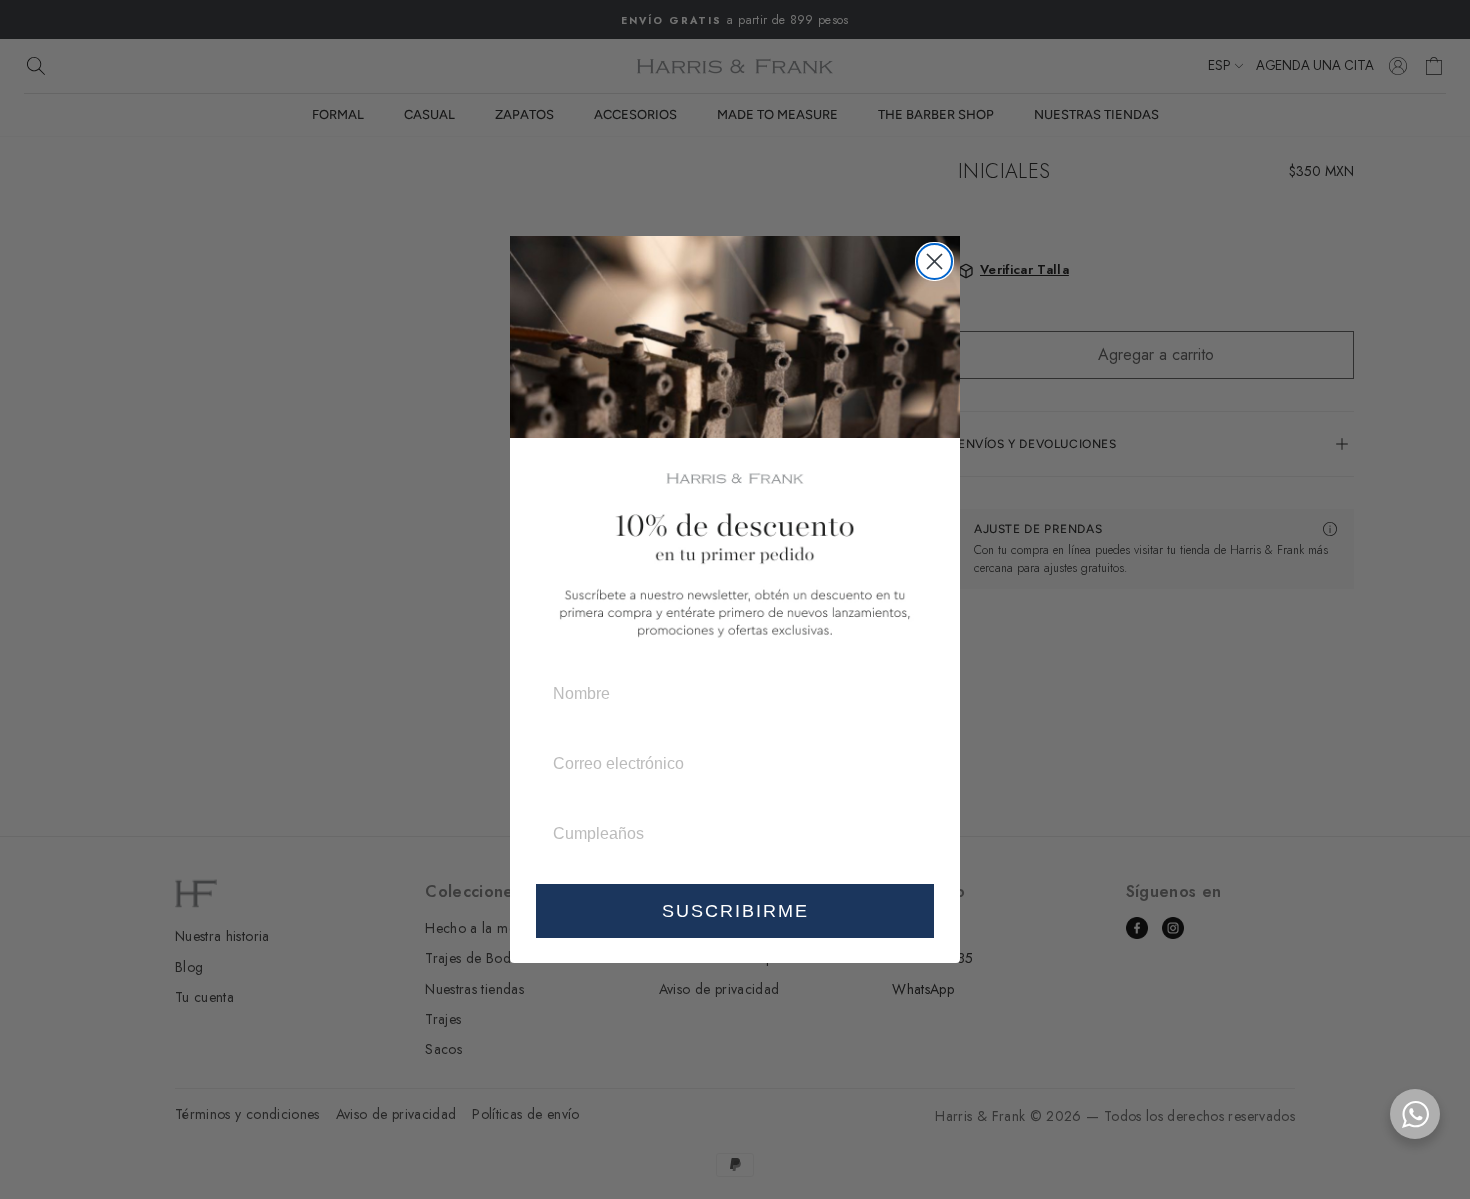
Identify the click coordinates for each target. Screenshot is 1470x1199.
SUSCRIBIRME (735, 911)
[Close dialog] (934, 261)
